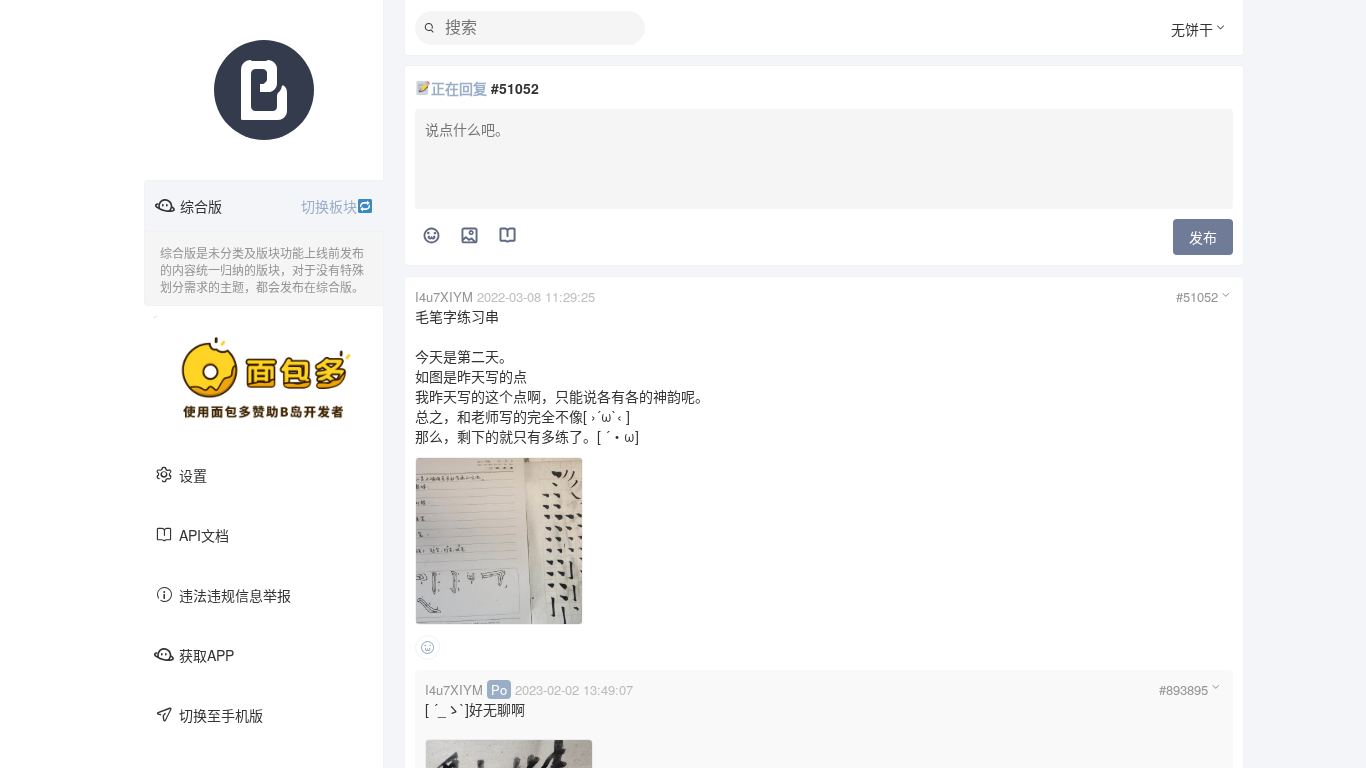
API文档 (204, 535)
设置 (193, 475)
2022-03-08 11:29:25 (536, 296)
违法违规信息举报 (235, 595)
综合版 (268, 206)
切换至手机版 (221, 715)
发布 (1203, 237)
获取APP (206, 655)
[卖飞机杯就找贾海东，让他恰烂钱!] (264, 378)
